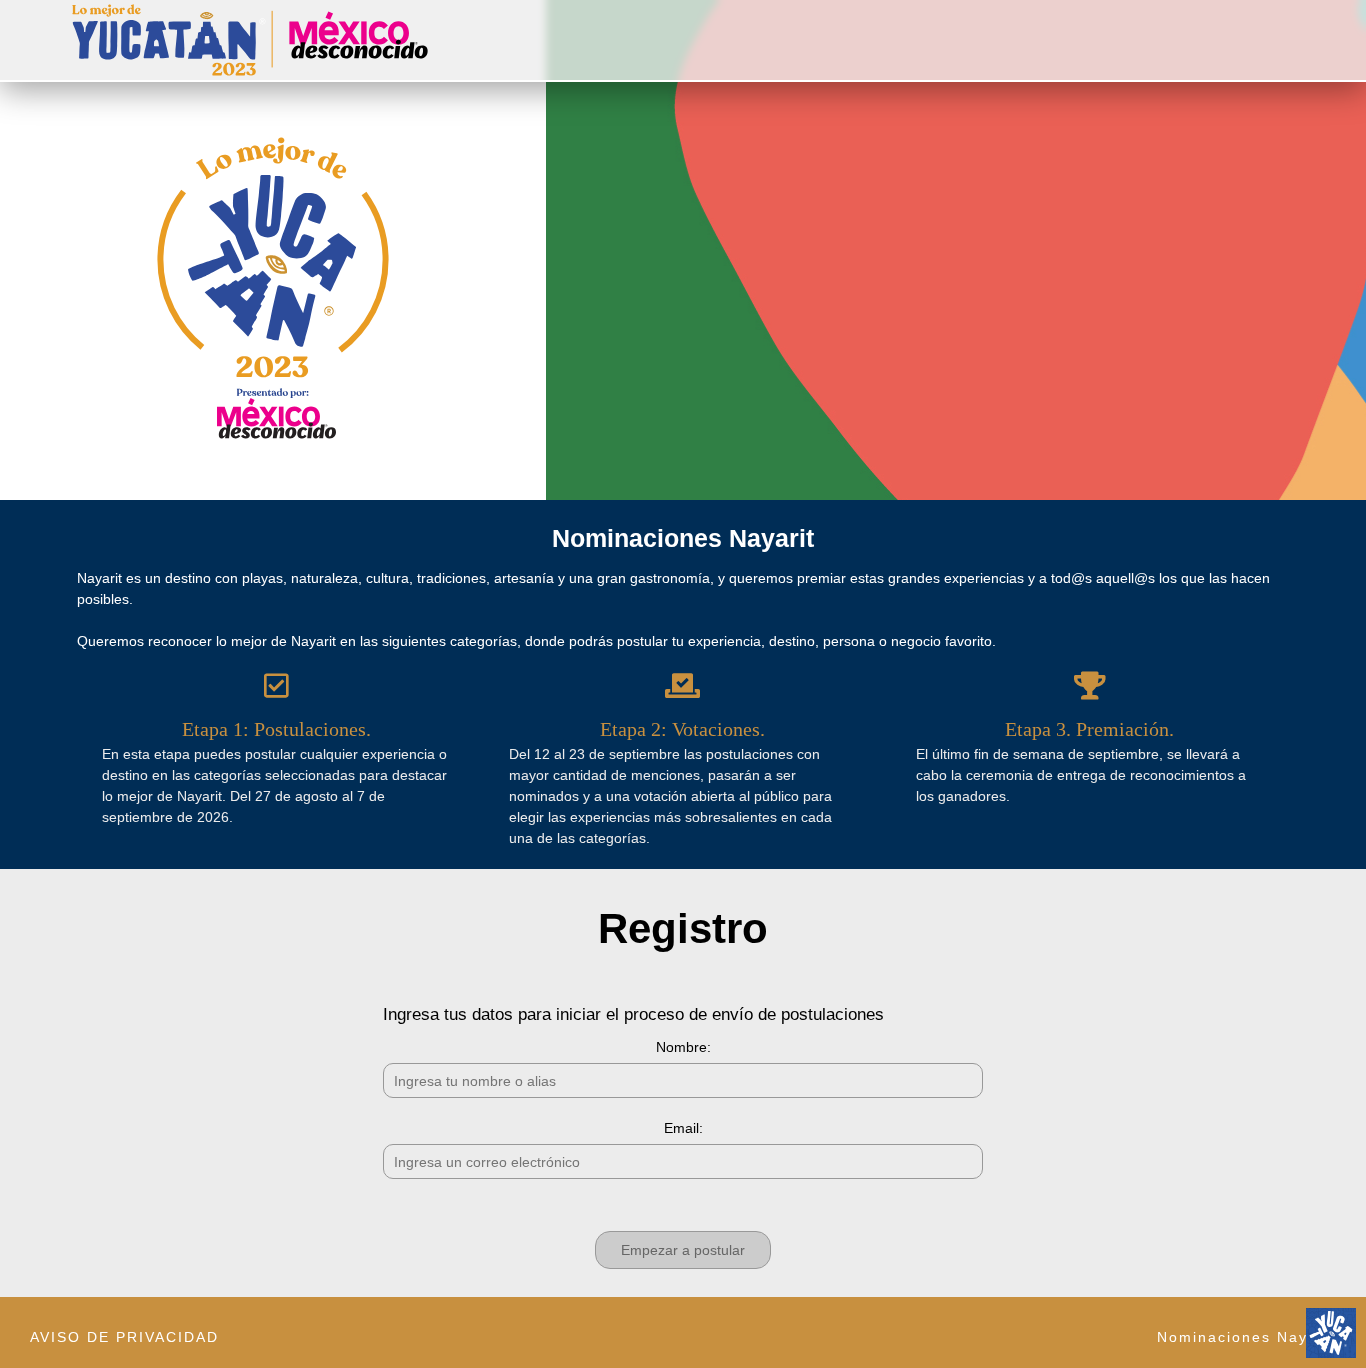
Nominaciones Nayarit (1246, 1337)
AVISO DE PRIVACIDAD (124, 1337)
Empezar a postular (683, 1250)
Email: (683, 1128)
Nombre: (683, 1047)
